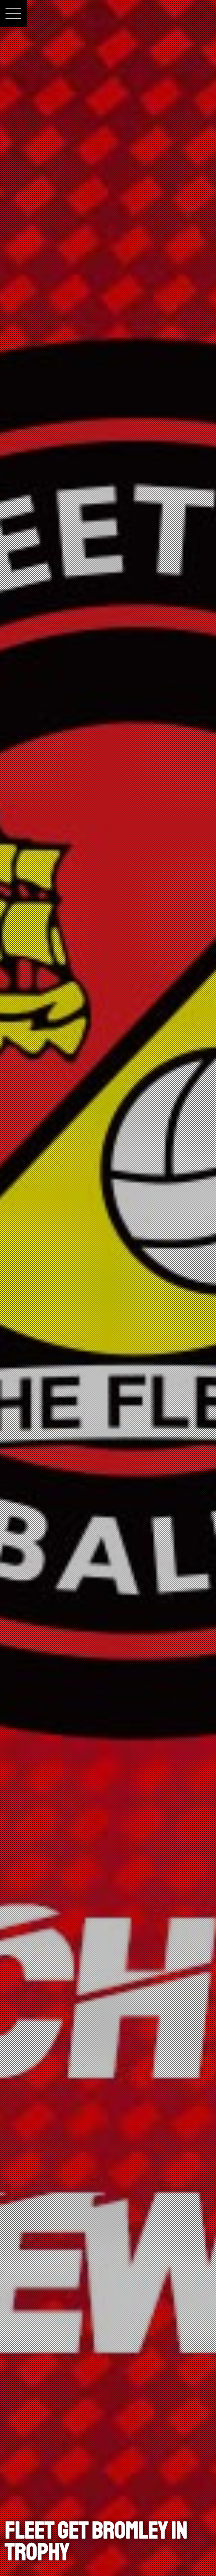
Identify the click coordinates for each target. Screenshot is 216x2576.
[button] (13, 13)
